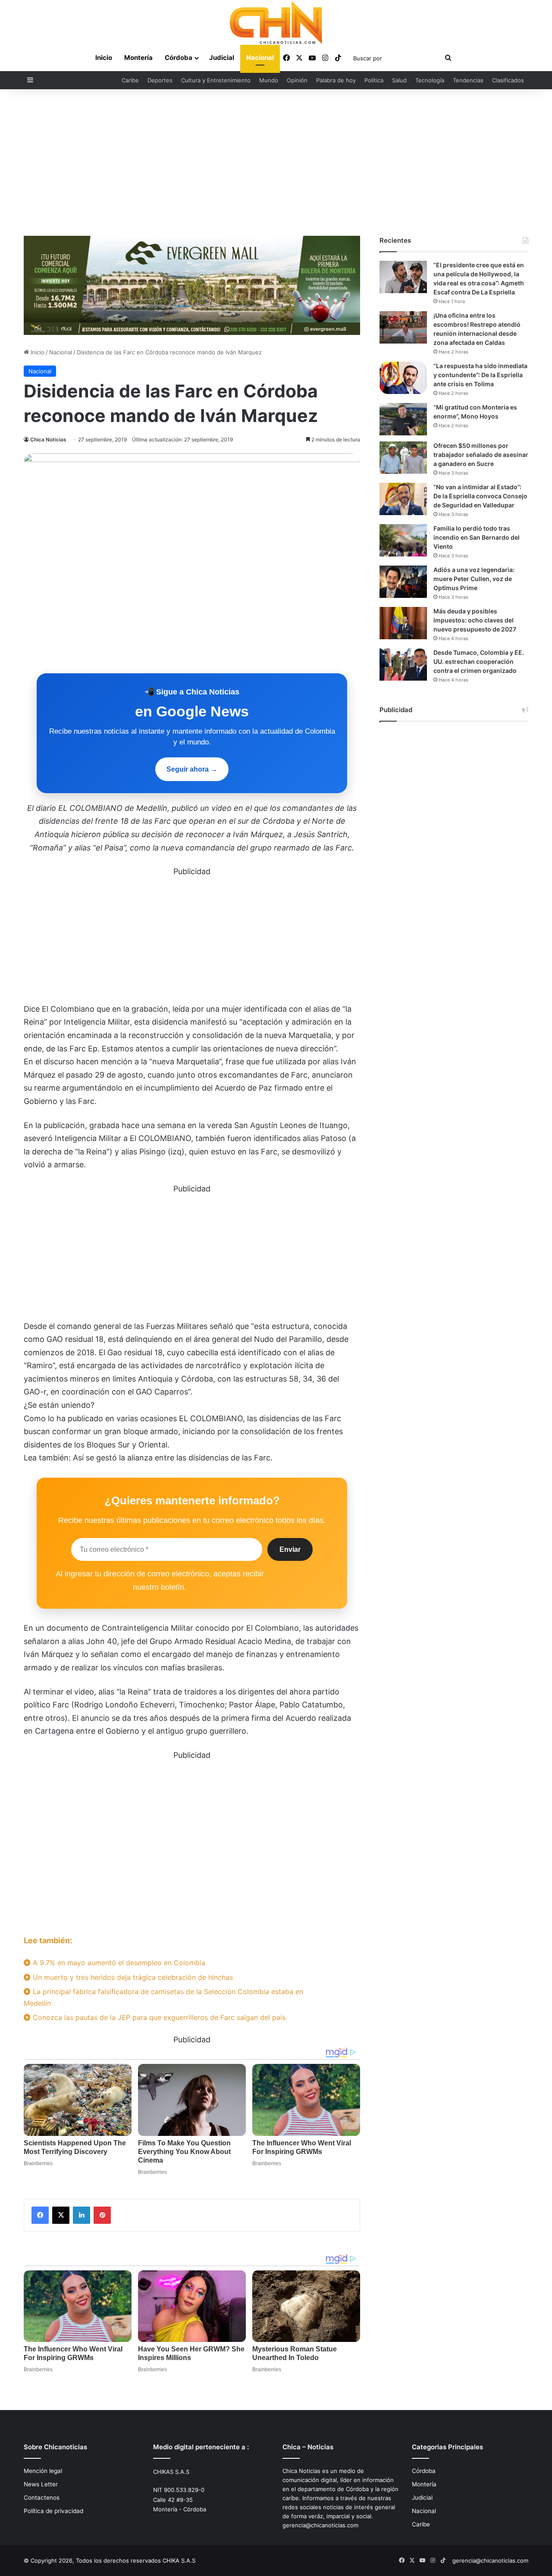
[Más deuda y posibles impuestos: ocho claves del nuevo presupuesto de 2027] (403, 623)
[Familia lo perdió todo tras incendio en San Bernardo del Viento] (403, 540)
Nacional (260, 58)
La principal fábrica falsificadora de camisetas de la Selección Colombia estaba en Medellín (163, 1997)
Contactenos (42, 2498)
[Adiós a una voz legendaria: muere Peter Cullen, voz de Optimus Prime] (403, 582)
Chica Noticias (48, 439)
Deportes (160, 80)
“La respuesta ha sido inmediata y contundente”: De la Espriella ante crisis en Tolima (480, 375)
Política (374, 80)
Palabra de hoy (336, 80)
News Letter (41, 2484)
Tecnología (430, 80)
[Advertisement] (276, 163)
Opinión (297, 80)
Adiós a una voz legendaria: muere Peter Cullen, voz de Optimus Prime (474, 579)
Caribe (130, 80)
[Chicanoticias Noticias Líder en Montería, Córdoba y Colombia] (276, 22)
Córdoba (179, 58)
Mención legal (43, 2471)
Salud (399, 80)
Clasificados (508, 80)
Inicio (104, 58)
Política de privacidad (53, 2511)
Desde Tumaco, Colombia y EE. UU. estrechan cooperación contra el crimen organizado (479, 661)
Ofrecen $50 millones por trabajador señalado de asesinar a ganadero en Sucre (481, 455)
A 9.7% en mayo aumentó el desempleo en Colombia (118, 1963)
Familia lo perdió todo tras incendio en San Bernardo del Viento (477, 537)
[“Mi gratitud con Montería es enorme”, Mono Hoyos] (403, 419)
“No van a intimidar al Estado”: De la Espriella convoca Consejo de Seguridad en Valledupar (480, 496)
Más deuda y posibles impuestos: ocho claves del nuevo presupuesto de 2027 (475, 620)
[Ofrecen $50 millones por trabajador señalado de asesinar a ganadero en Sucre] (403, 458)
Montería (138, 58)
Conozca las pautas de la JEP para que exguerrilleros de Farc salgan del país (158, 2017)
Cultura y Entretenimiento (216, 80)
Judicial (222, 58)
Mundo (269, 80)
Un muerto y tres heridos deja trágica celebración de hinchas (132, 1977)
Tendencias (468, 80)
